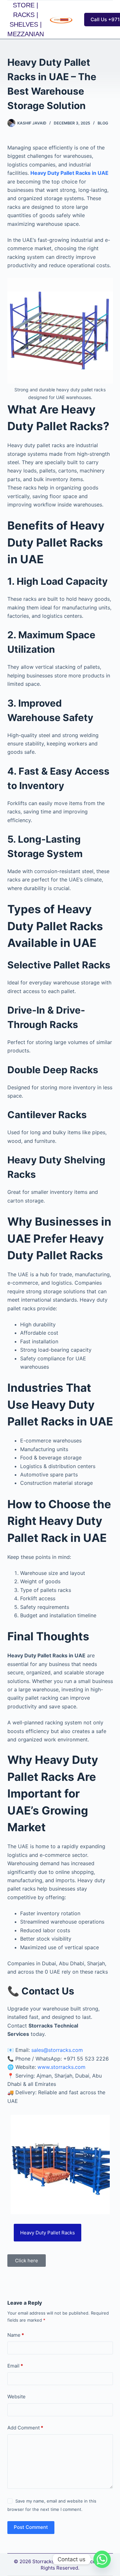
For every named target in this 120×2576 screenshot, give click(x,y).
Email (15, 2366)
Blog (103, 123)
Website (16, 2397)
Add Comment (25, 2428)
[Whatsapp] (102, 2559)
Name (16, 2335)
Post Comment (31, 2527)
